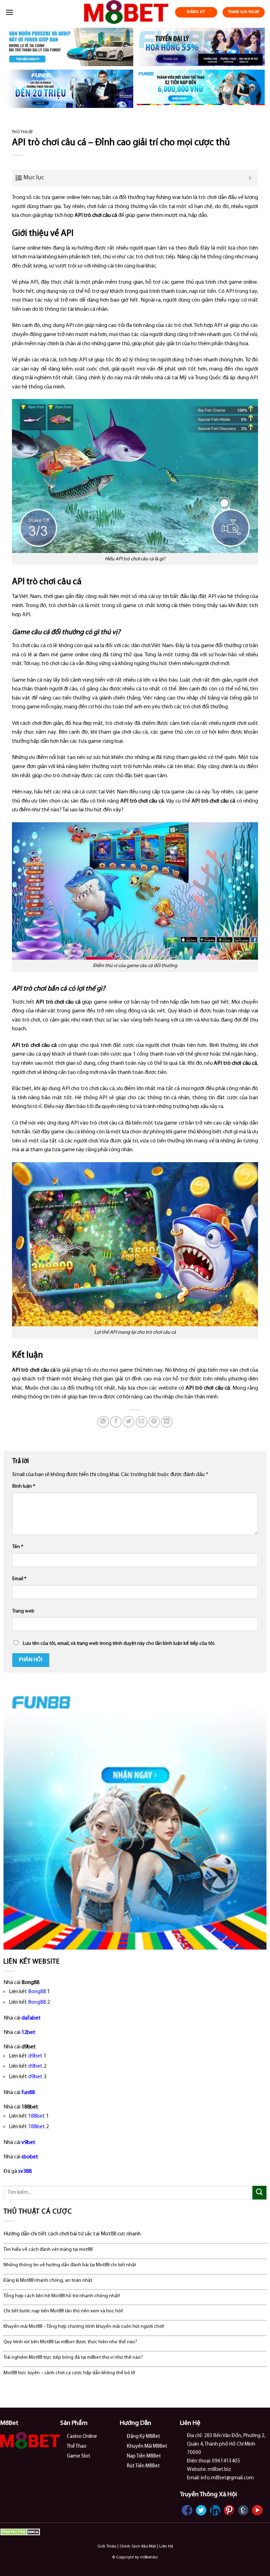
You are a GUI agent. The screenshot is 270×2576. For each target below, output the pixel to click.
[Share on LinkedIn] (167, 1422)
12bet (28, 2033)
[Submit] (259, 2193)
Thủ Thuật (22, 132)
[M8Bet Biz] (126, 12)
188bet (37, 2116)
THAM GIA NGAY (244, 12)
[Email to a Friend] (142, 1422)
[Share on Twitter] (128, 1422)
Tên (18, 1547)
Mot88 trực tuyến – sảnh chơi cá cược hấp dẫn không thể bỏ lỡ (69, 2373)
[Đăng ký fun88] (135, 1818)
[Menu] (9, 12)
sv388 (25, 2171)
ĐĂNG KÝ (196, 12)
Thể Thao (77, 2446)
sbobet (30, 2157)
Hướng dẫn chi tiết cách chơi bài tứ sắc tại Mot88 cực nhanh (72, 2234)
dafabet (31, 2018)
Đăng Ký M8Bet (144, 2437)
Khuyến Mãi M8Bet (147, 2446)
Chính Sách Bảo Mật (138, 2546)
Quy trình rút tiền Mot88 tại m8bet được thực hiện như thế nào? (70, 2342)
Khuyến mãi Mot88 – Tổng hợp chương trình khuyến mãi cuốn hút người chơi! (84, 2327)
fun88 (28, 2093)
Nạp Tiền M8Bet (144, 2456)
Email (19, 1579)
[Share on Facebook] (116, 1422)
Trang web (23, 1611)
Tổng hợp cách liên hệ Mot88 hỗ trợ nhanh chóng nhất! (62, 2296)
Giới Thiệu (107, 2546)
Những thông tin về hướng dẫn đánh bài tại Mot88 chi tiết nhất (70, 2265)
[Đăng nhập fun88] (201, 89)
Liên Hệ (166, 2546)
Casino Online (82, 2437)
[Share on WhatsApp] (103, 1422)
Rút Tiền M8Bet (143, 2466)
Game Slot (79, 2456)
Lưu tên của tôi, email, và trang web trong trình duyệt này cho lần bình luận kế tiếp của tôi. (119, 1644)
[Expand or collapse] (250, 178)
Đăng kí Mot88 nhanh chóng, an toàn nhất (48, 2281)
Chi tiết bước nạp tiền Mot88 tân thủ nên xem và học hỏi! (63, 2311)
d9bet (35, 2056)
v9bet (28, 2143)
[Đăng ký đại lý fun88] (69, 47)
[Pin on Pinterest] (154, 1422)
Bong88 (37, 1992)
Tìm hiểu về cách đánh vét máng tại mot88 (48, 2250)
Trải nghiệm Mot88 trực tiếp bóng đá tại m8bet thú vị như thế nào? (73, 2358)
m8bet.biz (149, 2557)
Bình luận (24, 1486)
